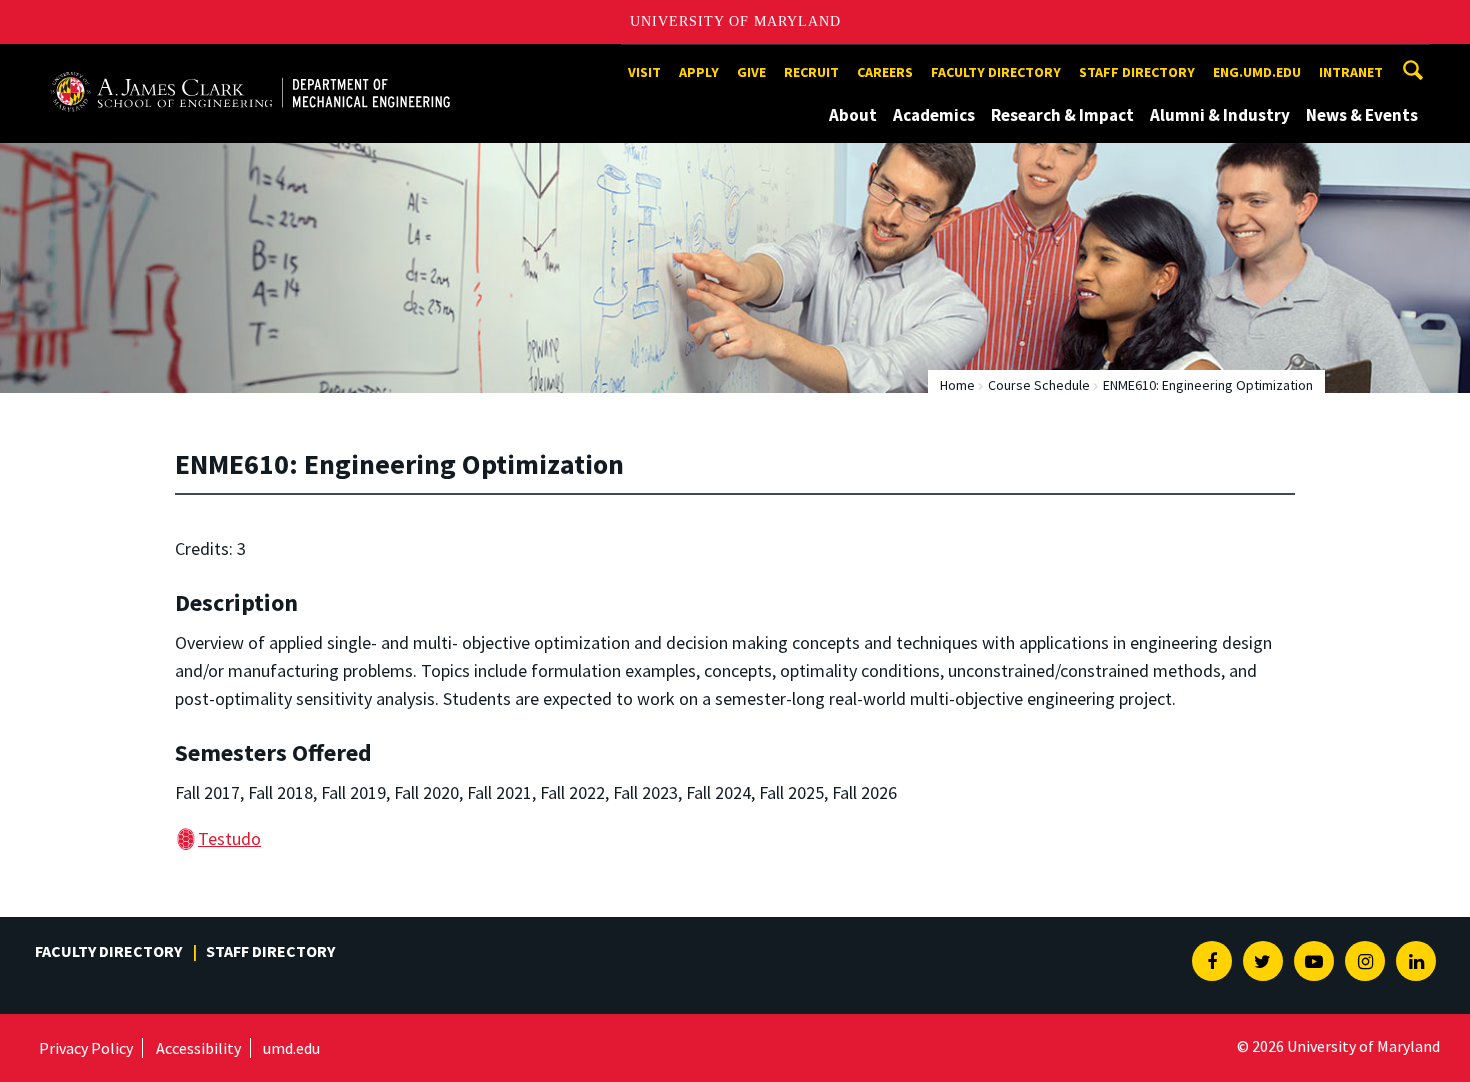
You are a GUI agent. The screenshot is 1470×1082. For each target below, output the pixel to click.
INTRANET (1351, 72)
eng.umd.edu (1257, 72)
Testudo (229, 838)
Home (957, 385)
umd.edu (291, 1048)
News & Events (1362, 115)
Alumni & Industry (1220, 115)
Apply (699, 72)
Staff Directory (1137, 72)
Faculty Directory (996, 72)
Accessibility (198, 1048)
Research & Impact (1062, 115)
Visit (644, 72)
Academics (934, 115)
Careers (885, 72)
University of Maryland (735, 21)
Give (751, 72)
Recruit (811, 72)
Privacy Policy (86, 1048)
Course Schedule (1039, 385)
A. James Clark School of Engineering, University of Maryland (250, 62)
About (853, 115)
